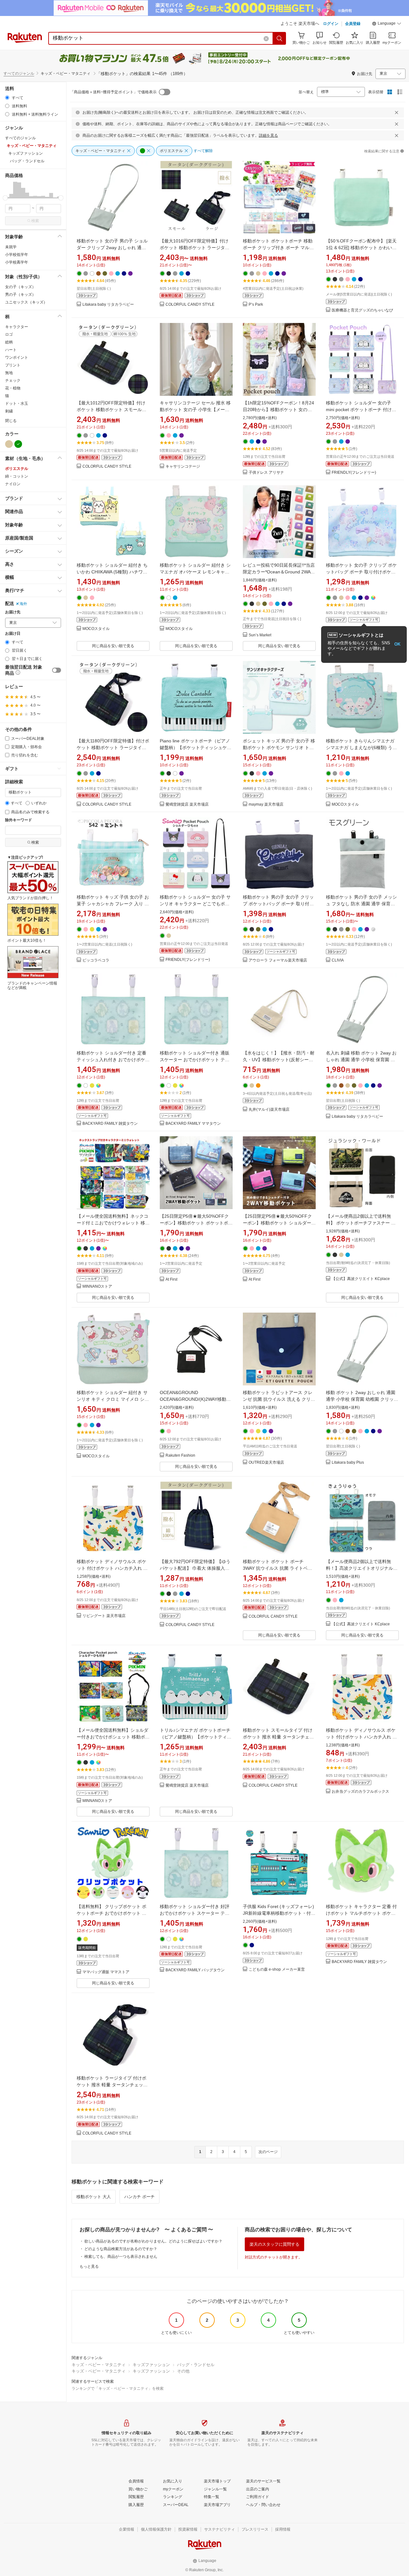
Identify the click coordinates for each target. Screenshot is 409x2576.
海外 (23, 604)
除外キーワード (19, 820)
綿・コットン (17, 476)
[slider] (5, 198)
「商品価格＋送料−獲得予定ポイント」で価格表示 (113, 92)
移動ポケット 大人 (94, 2197)
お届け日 (13, 634)
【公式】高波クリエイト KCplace (361, 1279)
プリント (13, 365)
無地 (9, 373)
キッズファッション (151, 2365)
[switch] (57, 670)
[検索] (280, 38)
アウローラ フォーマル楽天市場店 (278, 960)
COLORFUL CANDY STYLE (190, 305)
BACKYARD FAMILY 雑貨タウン (110, 1124)
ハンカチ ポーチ (139, 2197)
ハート (11, 350)
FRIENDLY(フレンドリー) (354, 473)
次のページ (268, 2152)
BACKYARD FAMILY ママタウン (193, 1124)
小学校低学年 (17, 255)
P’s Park (256, 305)
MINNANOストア (97, 1287)
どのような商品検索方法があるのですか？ (121, 2249)
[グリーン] (18, 444)
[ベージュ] (9, 444)
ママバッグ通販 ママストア (106, 1972)
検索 (35, 221)
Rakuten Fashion (180, 1456)
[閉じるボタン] (397, 112)
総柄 (9, 342)
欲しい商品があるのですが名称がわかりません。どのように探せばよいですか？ (153, 2241)
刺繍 (9, 411)
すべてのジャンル (19, 73)
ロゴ (9, 334)
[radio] (7, 98)
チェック (13, 380)
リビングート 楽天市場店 (104, 1616)
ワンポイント (17, 357)
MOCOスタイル (96, 629)
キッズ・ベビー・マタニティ (99, 2365)
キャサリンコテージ (183, 467)
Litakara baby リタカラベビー (108, 305)
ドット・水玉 (17, 403)
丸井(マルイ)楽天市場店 (269, 1110)
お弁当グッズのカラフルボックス (360, 1792)
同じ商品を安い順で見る (113, 646)
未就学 (11, 247)
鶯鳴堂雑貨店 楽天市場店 (187, 805)
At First (171, 1280)
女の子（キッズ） (20, 287)
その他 (183, 2371)
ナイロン (13, 484)
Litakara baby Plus (348, 1463)
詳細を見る (268, 135)
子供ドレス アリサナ (266, 473)
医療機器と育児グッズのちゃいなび (362, 310)
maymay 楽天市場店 (266, 805)
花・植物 (13, 388)
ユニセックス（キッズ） (26, 302)
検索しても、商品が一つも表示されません (121, 2257)
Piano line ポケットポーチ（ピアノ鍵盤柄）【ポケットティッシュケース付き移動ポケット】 (196, 747)
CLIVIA (338, 960)
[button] (387, 24)
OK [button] (397, 644)
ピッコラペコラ (96, 960)
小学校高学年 (17, 262)
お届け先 (13, 612)
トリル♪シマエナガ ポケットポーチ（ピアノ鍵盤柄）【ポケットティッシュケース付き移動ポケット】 (196, 1737)
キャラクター (17, 327)
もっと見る (89, 2266)
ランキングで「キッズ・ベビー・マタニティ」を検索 (118, 2388)
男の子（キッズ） (20, 295)
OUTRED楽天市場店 (266, 1463)
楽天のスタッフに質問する (274, 2244)
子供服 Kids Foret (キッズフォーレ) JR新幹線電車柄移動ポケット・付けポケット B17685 (279, 1913)
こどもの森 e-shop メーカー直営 (277, 1970)
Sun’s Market (260, 635)
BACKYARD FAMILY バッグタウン (195, 1970)
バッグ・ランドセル (196, 2365)
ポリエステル (17, 469)
